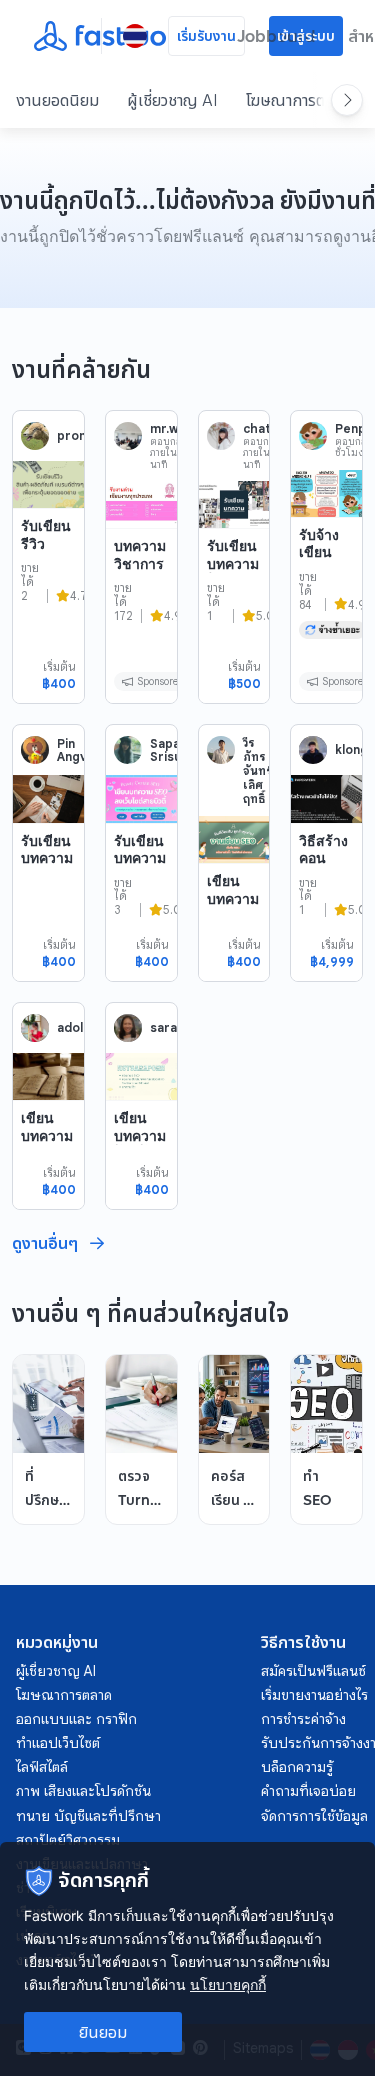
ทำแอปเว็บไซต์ (58, 1743)
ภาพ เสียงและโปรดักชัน (83, 1791)
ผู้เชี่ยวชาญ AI (172, 100)
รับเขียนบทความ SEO (47, 858)
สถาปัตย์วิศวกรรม (68, 1840)
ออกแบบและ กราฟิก (76, 1719)
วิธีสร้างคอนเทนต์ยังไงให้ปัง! (324, 867)
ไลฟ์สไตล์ (42, 1767)
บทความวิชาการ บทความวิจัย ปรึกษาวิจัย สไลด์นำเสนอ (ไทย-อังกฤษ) (140, 624)
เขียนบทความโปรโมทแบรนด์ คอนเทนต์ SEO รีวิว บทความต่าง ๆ (140, 1196)
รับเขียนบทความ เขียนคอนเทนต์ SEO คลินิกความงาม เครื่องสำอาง (140, 928)
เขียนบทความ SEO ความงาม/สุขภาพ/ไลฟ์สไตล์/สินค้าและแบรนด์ (47, 1205)
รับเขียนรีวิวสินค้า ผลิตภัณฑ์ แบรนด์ (46, 569)
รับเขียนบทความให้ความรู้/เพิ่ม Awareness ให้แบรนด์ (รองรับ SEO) (233, 615)
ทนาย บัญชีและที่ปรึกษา (88, 1816)
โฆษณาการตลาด (297, 100)
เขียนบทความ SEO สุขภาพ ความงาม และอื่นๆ (233, 933)
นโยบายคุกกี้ (228, 1984)
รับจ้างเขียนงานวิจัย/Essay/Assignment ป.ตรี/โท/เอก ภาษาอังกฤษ (326, 613)
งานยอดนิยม (57, 100)
